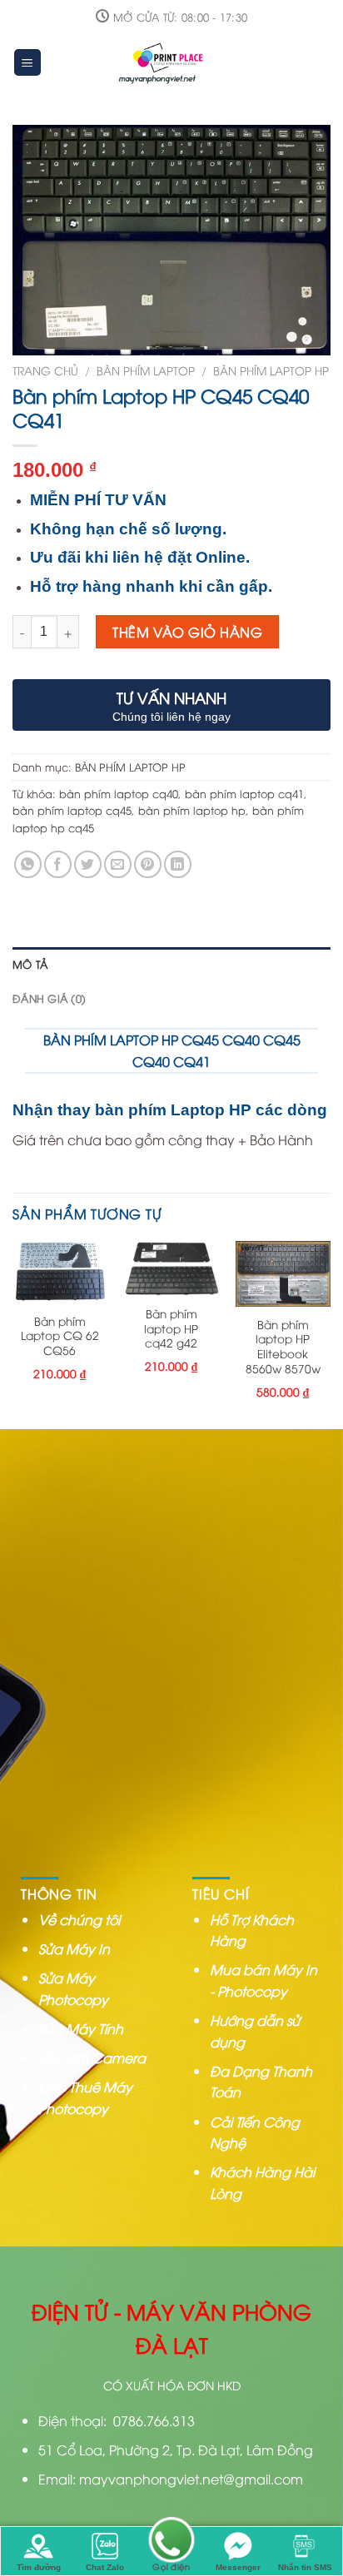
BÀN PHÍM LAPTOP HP (271, 370)
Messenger (238, 2567)
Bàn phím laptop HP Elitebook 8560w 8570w (283, 1346)
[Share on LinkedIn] (178, 864)
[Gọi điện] (171, 2541)
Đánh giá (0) (49, 998)
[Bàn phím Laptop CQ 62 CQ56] (60, 1272)
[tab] (171, 964)
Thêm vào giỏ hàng (187, 632)
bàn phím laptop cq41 (244, 793)
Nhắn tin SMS (305, 2567)
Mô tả (30, 964)
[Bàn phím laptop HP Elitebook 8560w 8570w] (283, 1273)
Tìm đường (39, 2567)
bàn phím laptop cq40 (119, 793)
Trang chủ (45, 370)
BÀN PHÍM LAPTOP (146, 370)
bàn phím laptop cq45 (72, 810)
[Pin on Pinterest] (148, 864)
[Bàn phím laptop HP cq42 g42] (171, 1268)
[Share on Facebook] (58, 864)
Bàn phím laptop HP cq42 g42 (171, 1328)
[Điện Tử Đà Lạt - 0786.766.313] (163, 62)
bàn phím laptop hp (192, 810)
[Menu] (28, 63)
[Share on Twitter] (88, 864)
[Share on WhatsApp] (28, 864)
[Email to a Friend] (118, 864)
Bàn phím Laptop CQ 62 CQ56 (60, 1335)
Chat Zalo (105, 2567)
